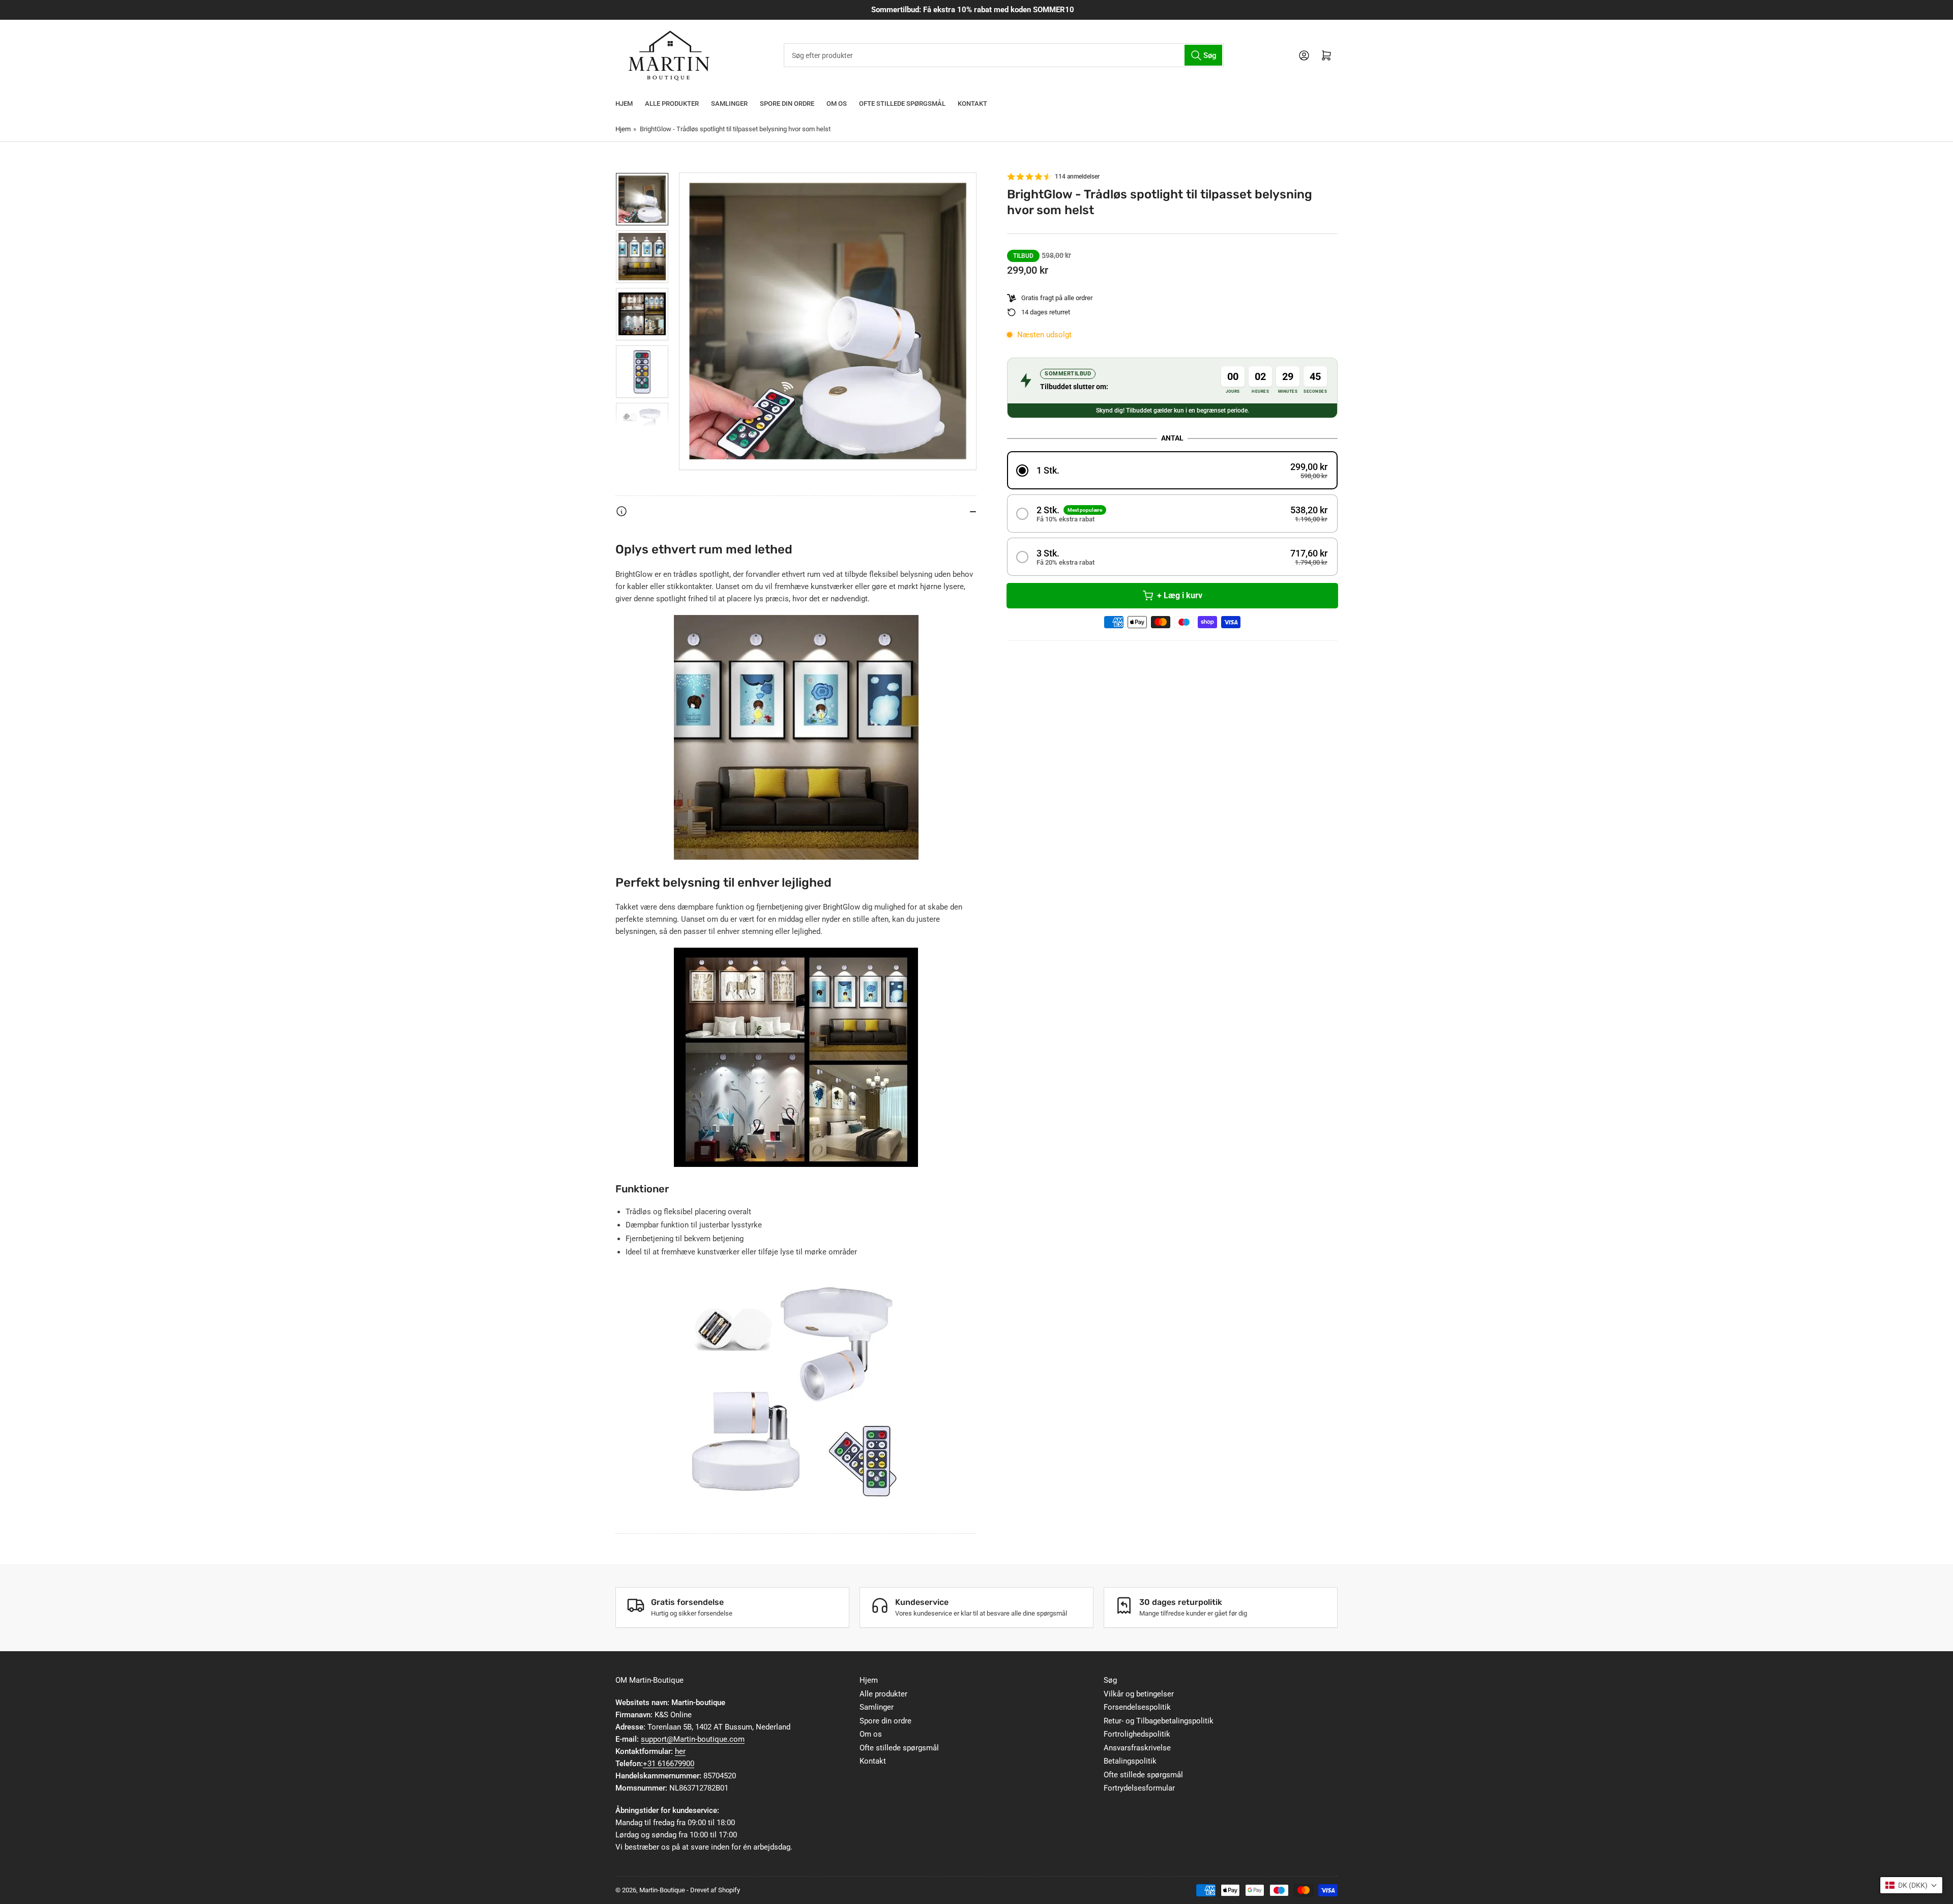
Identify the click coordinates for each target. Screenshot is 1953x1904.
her (680, 1751)
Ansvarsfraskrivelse (1137, 1748)
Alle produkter (672, 104)
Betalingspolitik (1130, 1761)
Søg (1110, 1680)
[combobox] (1003, 55)
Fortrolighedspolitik (1137, 1734)
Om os (837, 104)
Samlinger (729, 104)
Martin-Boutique (662, 1890)
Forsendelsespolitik (1137, 1707)
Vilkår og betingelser (1139, 1694)
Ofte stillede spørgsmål (902, 104)
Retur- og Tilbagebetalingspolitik (1159, 1721)
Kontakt (972, 104)
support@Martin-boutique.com (693, 1739)
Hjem (624, 104)
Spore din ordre (787, 104)
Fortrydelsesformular (1139, 1788)
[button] (1172, 470)
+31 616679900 (669, 1764)
